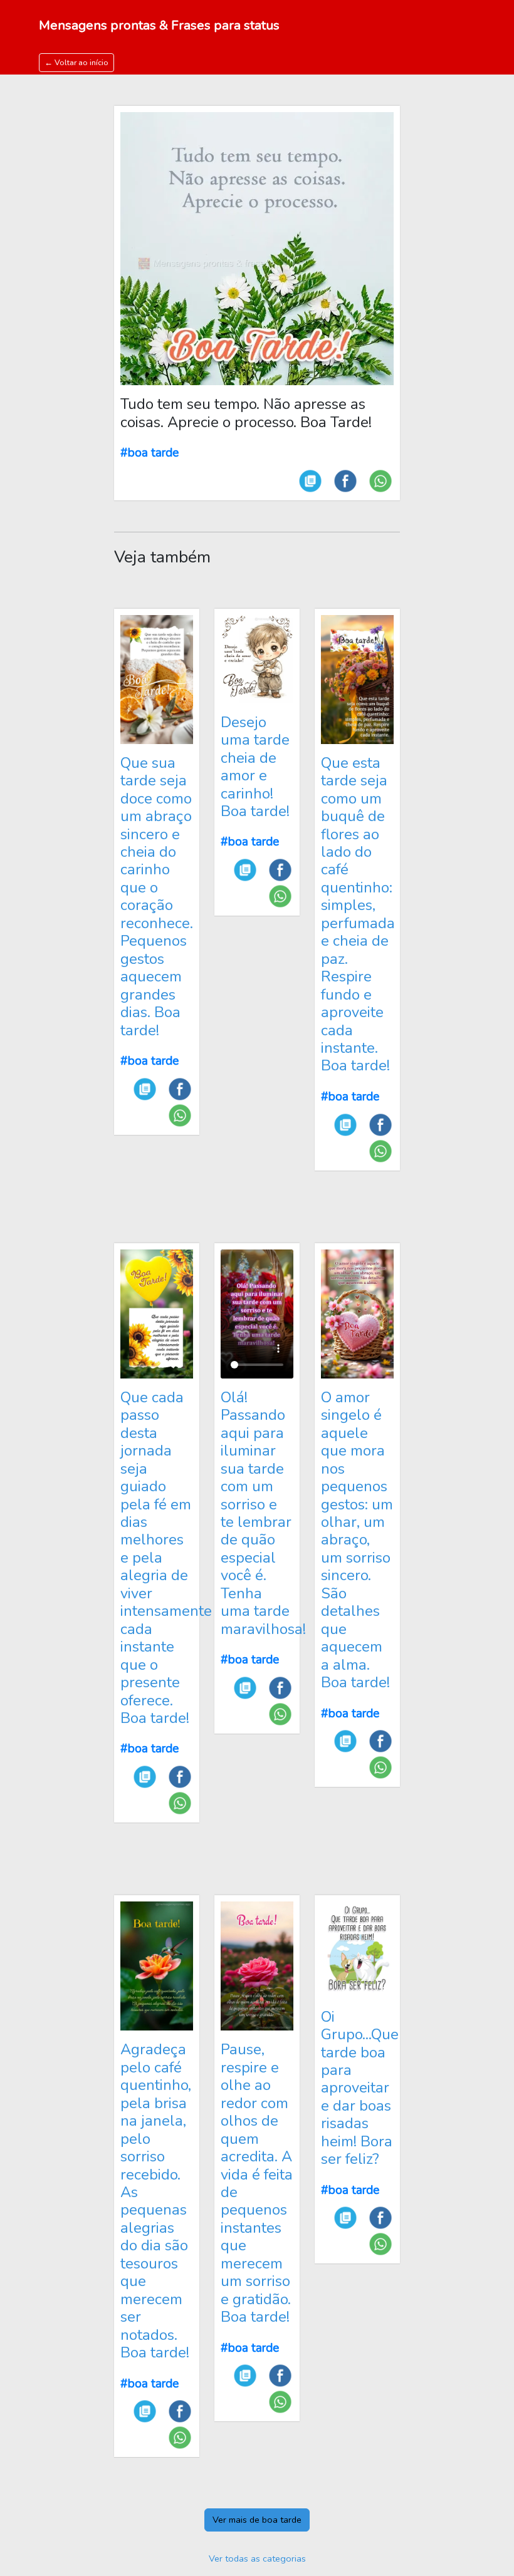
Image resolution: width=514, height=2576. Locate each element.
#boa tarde (149, 453)
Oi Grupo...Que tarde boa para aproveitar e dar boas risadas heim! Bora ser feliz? (360, 2088)
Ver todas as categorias (257, 2558)
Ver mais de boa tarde (257, 2520)
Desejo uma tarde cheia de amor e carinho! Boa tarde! (255, 767)
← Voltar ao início (76, 62)
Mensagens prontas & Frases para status (159, 25)
